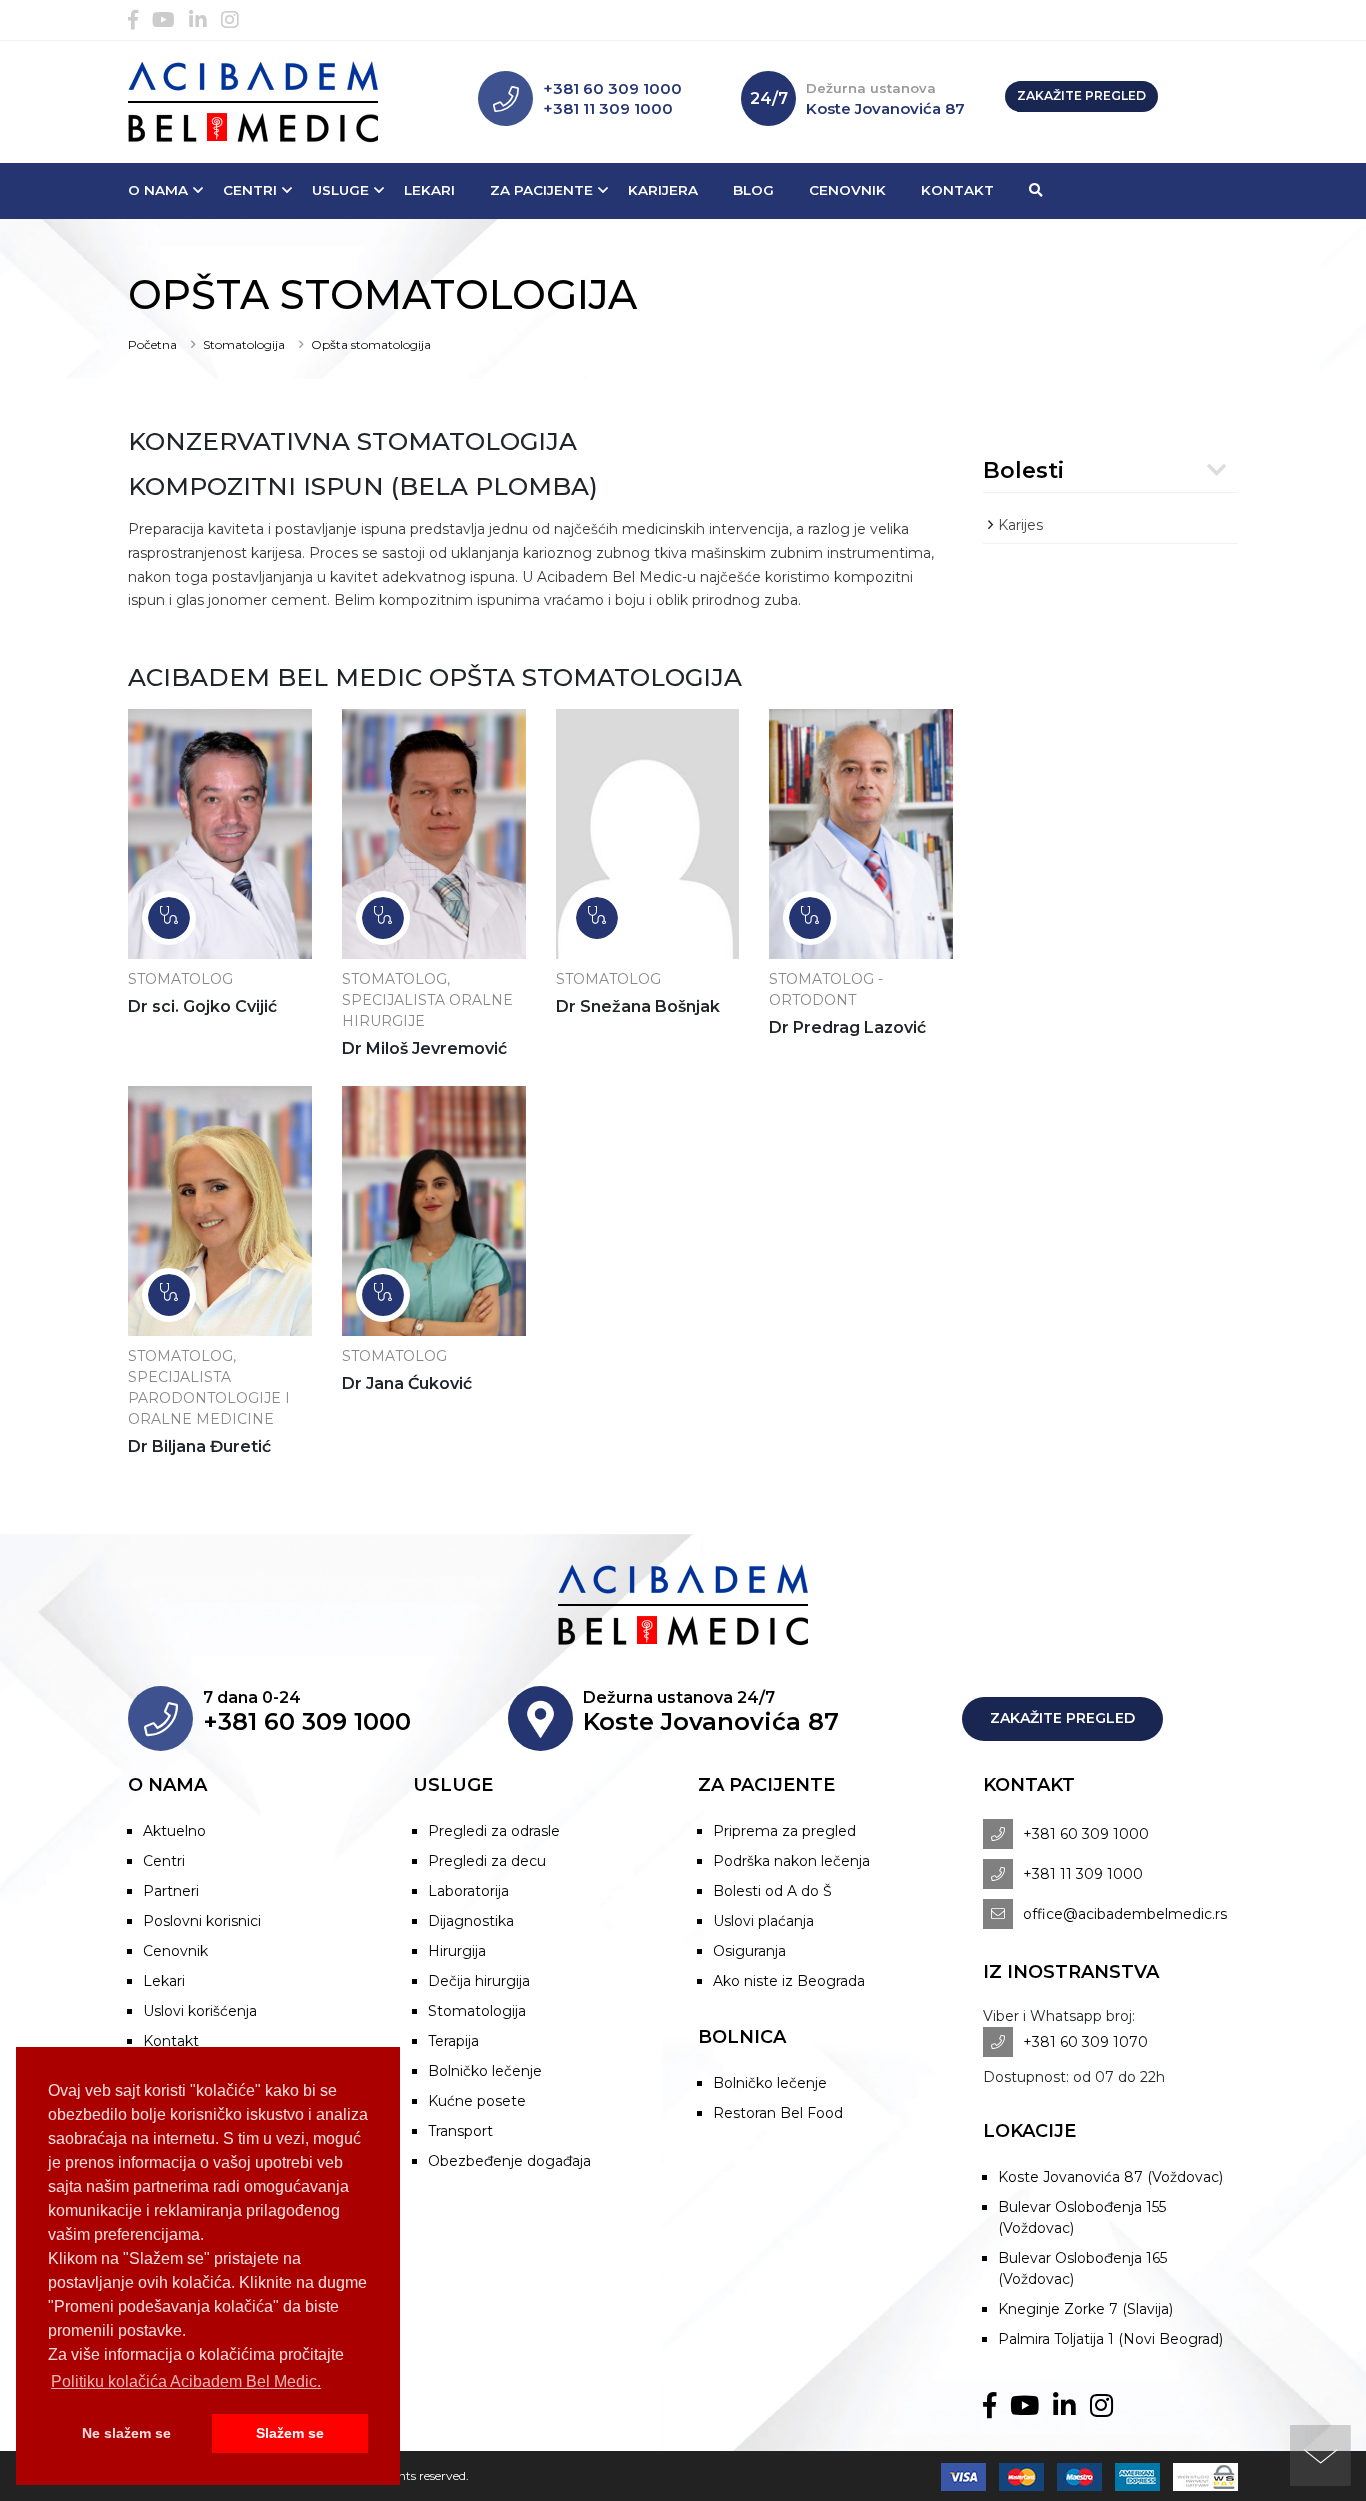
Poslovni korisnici (202, 1921)
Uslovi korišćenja (200, 2011)
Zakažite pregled (1081, 95)
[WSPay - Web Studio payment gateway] (1200, 2475)
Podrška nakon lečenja (791, 1861)
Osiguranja (749, 1951)
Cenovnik (847, 190)
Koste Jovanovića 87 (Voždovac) (1110, 2177)
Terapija (453, 2041)
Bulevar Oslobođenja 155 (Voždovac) (1082, 2217)
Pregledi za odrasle (494, 1831)
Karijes (1020, 525)
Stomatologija (244, 344)
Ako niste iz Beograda (789, 1981)
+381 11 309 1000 (608, 108)
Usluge (340, 190)
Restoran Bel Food (778, 2113)
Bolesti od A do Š (772, 1891)
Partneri (171, 1891)
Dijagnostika (471, 1921)
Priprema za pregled (784, 1831)
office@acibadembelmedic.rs (1125, 1914)
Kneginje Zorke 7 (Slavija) (1085, 2309)
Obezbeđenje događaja (509, 2161)
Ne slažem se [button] (126, 2433)
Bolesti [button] (1023, 470)
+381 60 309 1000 (612, 88)
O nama (158, 190)
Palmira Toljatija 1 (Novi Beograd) (1110, 2339)
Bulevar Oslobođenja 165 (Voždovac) (1082, 2268)
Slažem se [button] (290, 2433)
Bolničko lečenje (485, 2071)
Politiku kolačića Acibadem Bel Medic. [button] (186, 2381)
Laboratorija (468, 1891)
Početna (152, 344)
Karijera (663, 190)
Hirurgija (457, 1951)
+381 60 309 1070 (1085, 2042)
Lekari (429, 190)
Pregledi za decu (487, 1861)
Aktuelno (174, 1831)
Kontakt (957, 190)
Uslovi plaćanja (763, 1921)
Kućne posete (477, 2101)
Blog (753, 190)
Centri (250, 190)
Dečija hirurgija (479, 1981)
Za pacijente (541, 190)
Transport (460, 2131)
